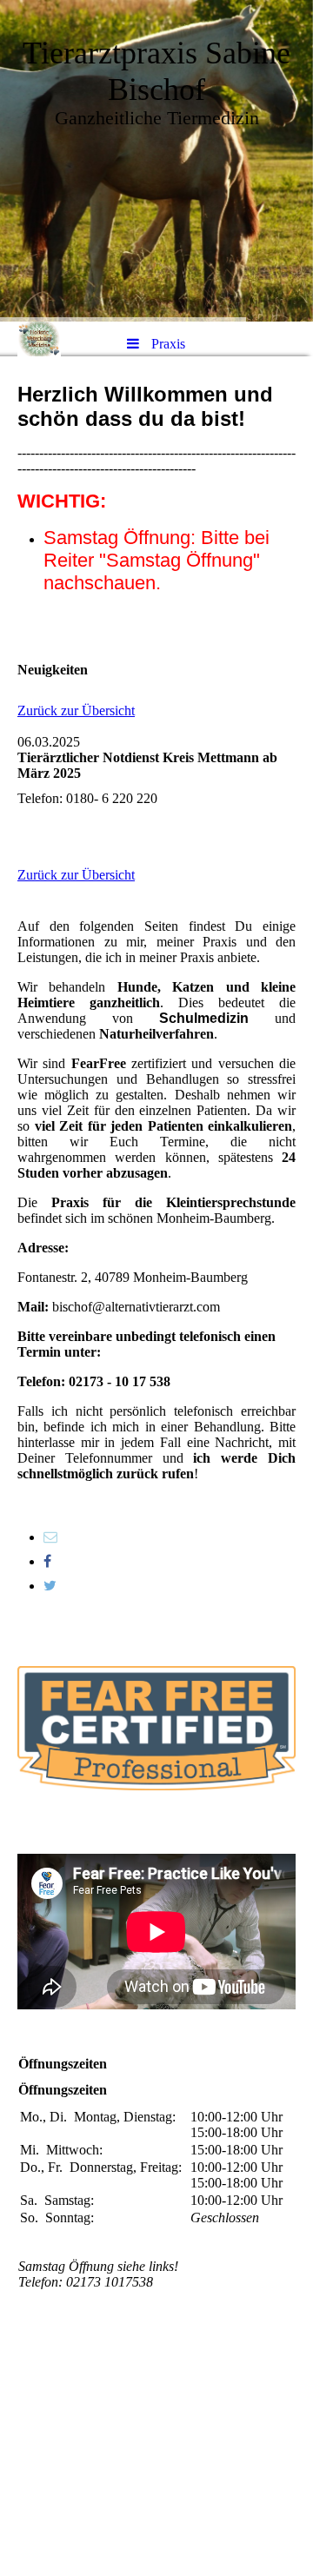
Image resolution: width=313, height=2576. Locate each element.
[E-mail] (50, 1537)
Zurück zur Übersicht (76, 710)
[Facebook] (47, 1561)
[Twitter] (50, 1586)
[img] (156, 161)
